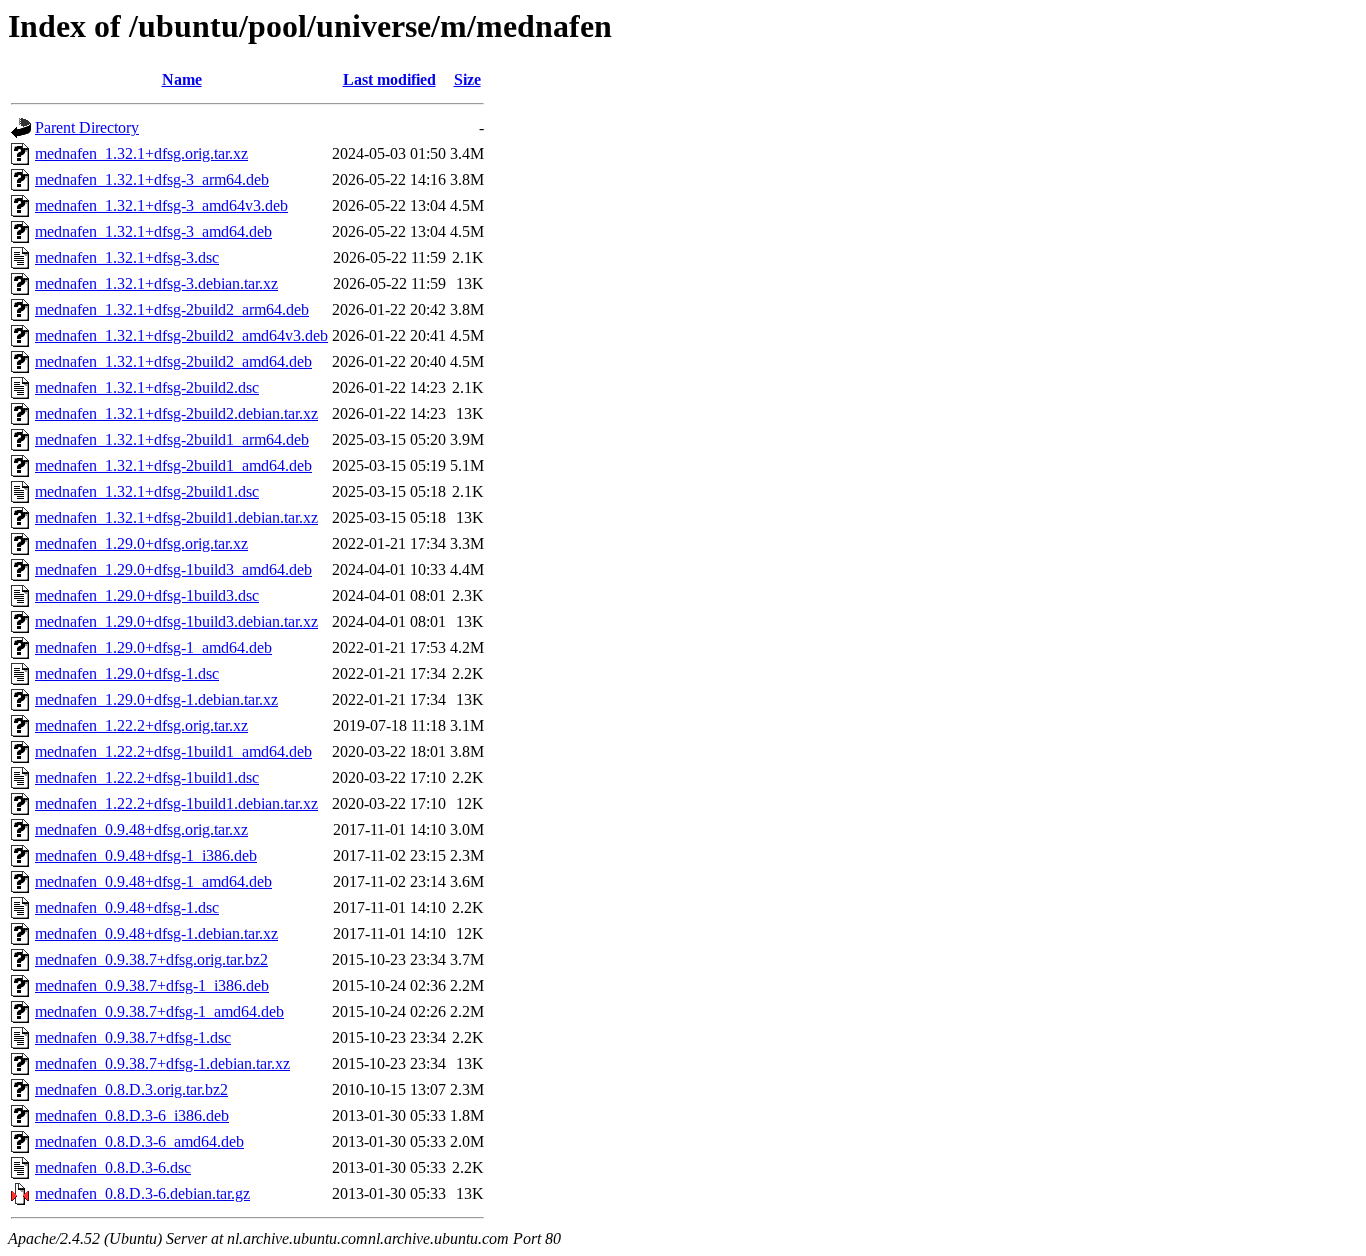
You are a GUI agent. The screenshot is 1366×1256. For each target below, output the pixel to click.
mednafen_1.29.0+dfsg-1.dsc (127, 673)
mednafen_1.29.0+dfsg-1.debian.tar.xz (156, 699)
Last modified (389, 79)
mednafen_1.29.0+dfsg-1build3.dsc (147, 595)
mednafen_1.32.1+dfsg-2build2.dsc (147, 387)
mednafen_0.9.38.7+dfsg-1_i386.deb (152, 985)
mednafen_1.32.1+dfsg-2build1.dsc (147, 491)
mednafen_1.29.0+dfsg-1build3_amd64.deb (173, 569)
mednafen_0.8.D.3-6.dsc (113, 1167)
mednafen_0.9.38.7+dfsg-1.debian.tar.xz (162, 1063)
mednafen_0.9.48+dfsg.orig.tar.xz (141, 829)
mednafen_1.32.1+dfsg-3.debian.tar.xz (156, 283)
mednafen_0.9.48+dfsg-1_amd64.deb (153, 881)
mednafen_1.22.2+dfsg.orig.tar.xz (141, 725)
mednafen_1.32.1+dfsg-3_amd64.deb (153, 231)
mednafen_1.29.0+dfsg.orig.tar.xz (141, 543)
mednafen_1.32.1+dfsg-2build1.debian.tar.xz (176, 517)
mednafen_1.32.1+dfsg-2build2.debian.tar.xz (176, 413)
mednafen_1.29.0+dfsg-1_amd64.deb (153, 647)
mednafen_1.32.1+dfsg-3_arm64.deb (152, 179)
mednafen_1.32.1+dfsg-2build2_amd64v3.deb (181, 335)
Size (467, 79)
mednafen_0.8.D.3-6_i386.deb (132, 1115)
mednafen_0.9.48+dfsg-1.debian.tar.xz (156, 933)
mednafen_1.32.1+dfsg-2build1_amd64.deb (173, 465)
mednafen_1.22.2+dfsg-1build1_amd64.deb (173, 751)
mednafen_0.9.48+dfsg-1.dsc (127, 907)
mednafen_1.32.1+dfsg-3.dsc (127, 257)
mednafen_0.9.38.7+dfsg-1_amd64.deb (159, 1011)
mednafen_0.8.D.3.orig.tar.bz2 (131, 1089)
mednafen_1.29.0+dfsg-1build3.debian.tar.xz (176, 621)
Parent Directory (87, 127)
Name (182, 79)
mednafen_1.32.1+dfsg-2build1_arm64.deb (172, 439)
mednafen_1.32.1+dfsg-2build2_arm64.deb (172, 309)
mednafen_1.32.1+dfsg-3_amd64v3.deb (161, 205)
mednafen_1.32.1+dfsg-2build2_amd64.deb (173, 361)
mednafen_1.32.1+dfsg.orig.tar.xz (141, 153)
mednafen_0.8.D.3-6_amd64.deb (139, 1141)
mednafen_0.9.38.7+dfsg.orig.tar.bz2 (151, 959)
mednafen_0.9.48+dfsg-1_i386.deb (146, 855)
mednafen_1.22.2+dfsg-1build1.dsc (147, 777)
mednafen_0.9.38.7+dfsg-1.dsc (133, 1037)
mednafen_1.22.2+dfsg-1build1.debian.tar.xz (176, 803)
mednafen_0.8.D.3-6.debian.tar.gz (142, 1193)
